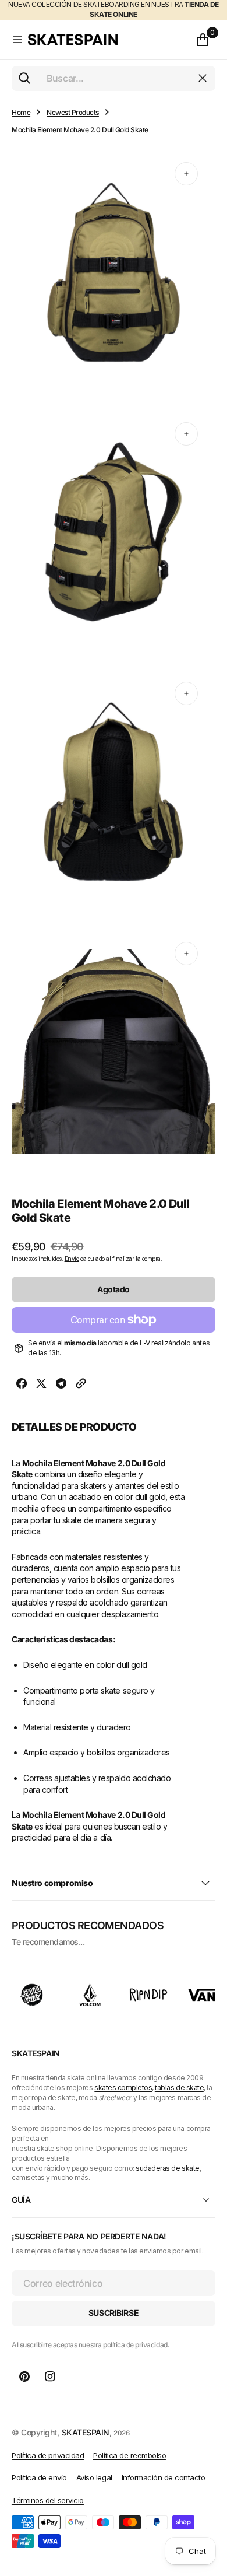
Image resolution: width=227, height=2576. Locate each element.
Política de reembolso (130, 2455)
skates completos (123, 2088)
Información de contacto (164, 2477)
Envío (72, 1259)
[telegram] (61, 1385)
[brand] (32, 1995)
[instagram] (50, 2377)
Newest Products (73, 112)
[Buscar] (24, 78)
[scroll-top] (207, 2510)
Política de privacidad (48, 2455)
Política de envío (39, 2477)
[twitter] (41, 1385)
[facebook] (22, 1385)
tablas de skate (179, 2088)
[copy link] (81, 1385)
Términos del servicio (48, 2500)
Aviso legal (94, 2477)
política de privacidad (135, 2345)
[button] (17, 40)
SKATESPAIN (86, 2432)
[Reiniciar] (203, 78)
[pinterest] (24, 2377)
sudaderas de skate (167, 2168)
